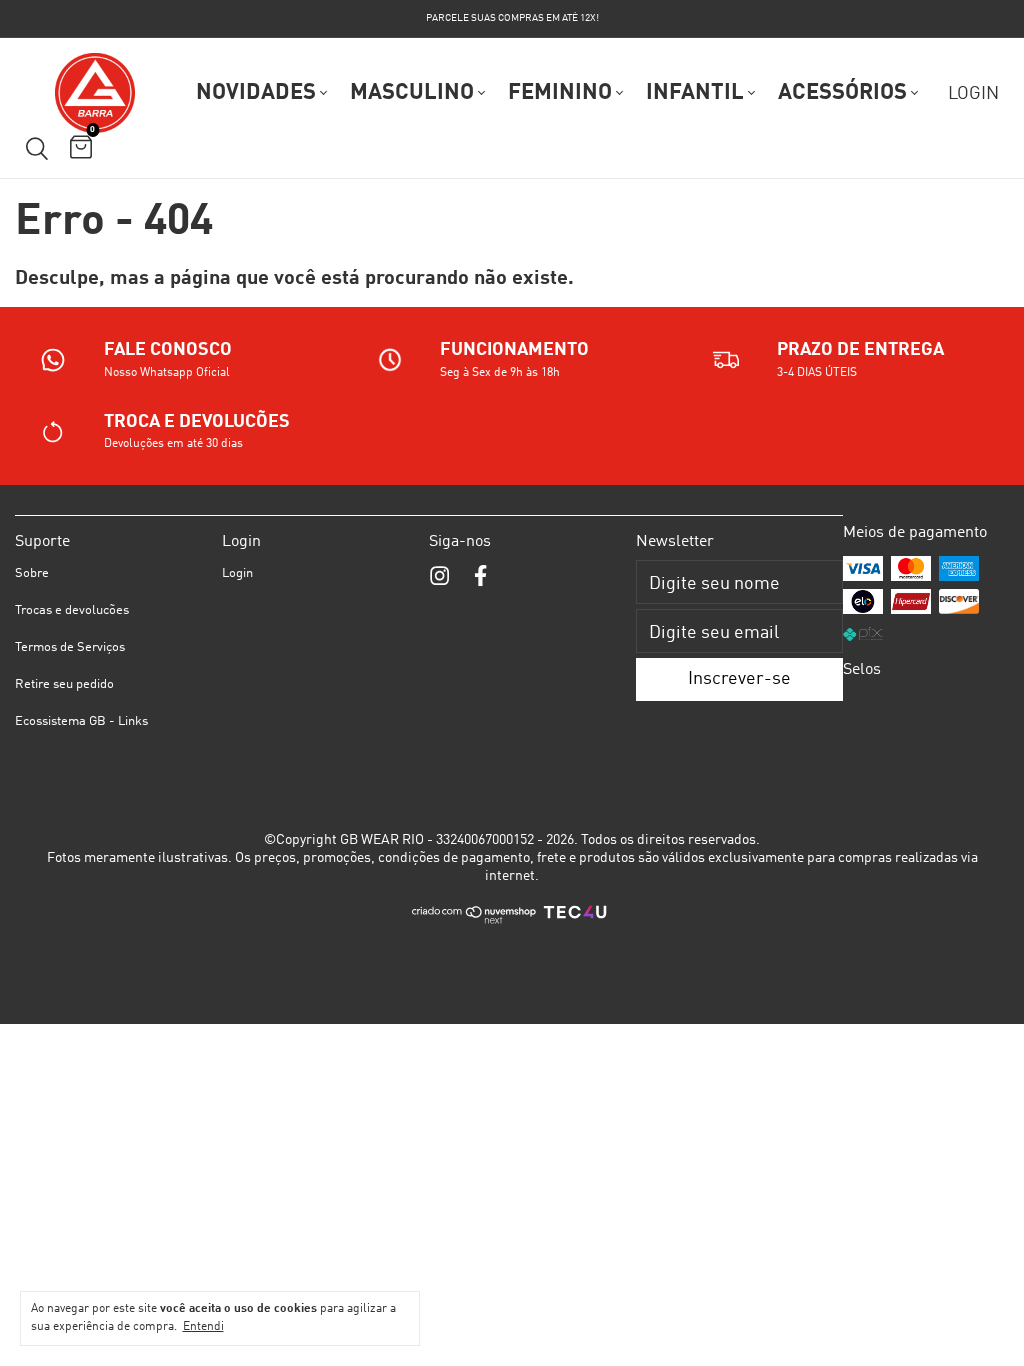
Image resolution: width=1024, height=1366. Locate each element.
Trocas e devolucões (72, 610)
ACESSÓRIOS (842, 93)
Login (237, 573)
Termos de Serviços (70, 647)
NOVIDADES (256, 93)
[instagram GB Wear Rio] (439, 577)
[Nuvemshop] (474, 921)
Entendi (203, 1327)
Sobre (32, 573)
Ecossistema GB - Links (81, 721)
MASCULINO (412, 93)
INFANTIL (695, 93)
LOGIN (973, 94)
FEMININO (560, 93)
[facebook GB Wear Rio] (480, 577)
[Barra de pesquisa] (37, 149)
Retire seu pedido (64, 684)
